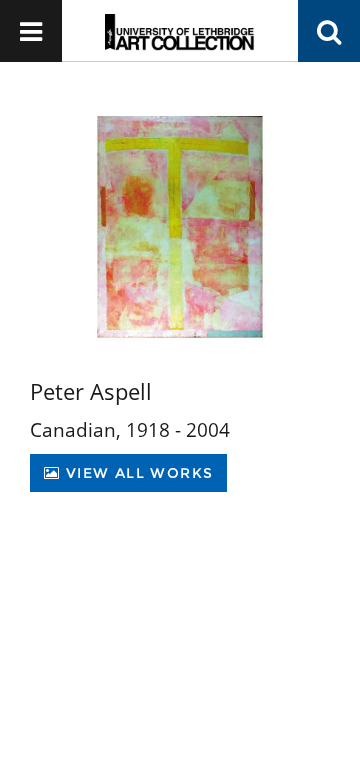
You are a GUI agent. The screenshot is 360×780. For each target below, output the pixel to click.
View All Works (136, 473)
